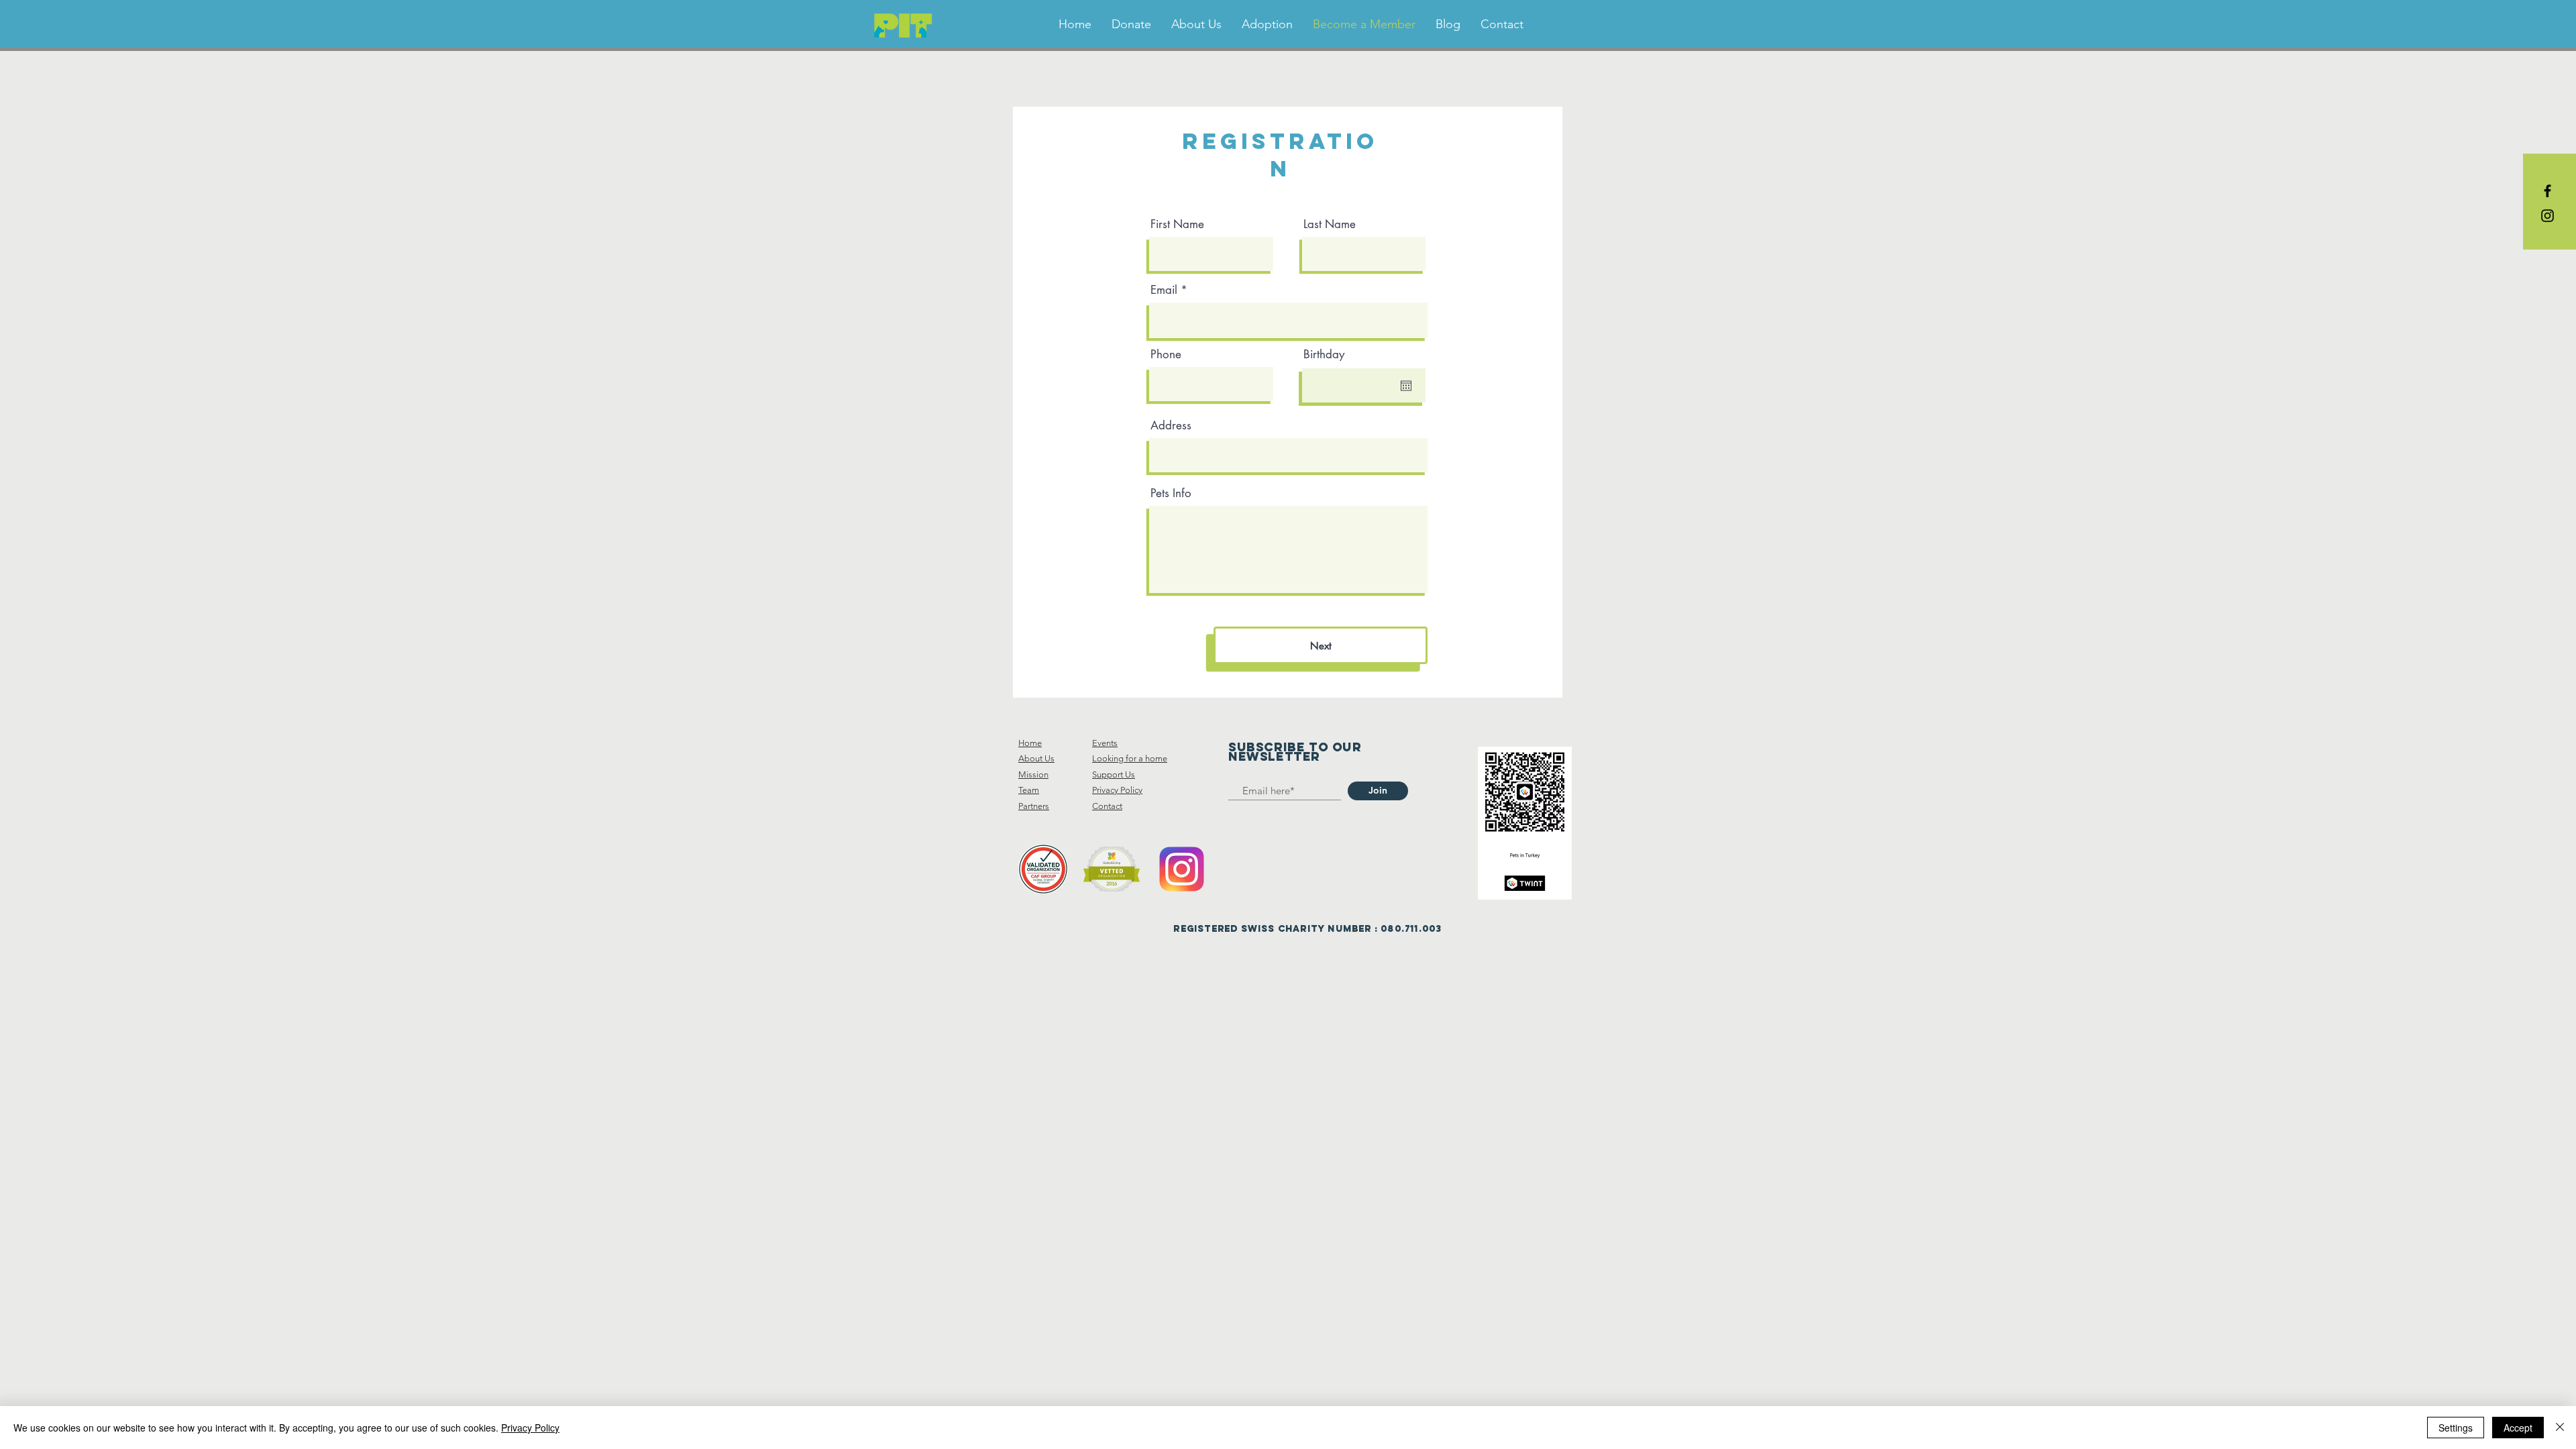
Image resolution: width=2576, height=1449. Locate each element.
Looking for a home (1130, 758)
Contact (1107, 806)
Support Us (1114, 774)
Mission (1033, 774)
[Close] (2560, 1428)
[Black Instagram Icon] (2547, 216)
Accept (2518, 1428)
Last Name (1330, 224)
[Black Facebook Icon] (2547, 191)
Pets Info (1171, 493)
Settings (2456, 1428)
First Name (1177, 224)
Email (1164, 290)
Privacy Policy (1117, 790)
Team (1029, 790)
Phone (1166, 355)
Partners (1034, 806)
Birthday (1324, 355)
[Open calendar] (1406, 386)
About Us (1036, 758)
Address (1171, 426)
